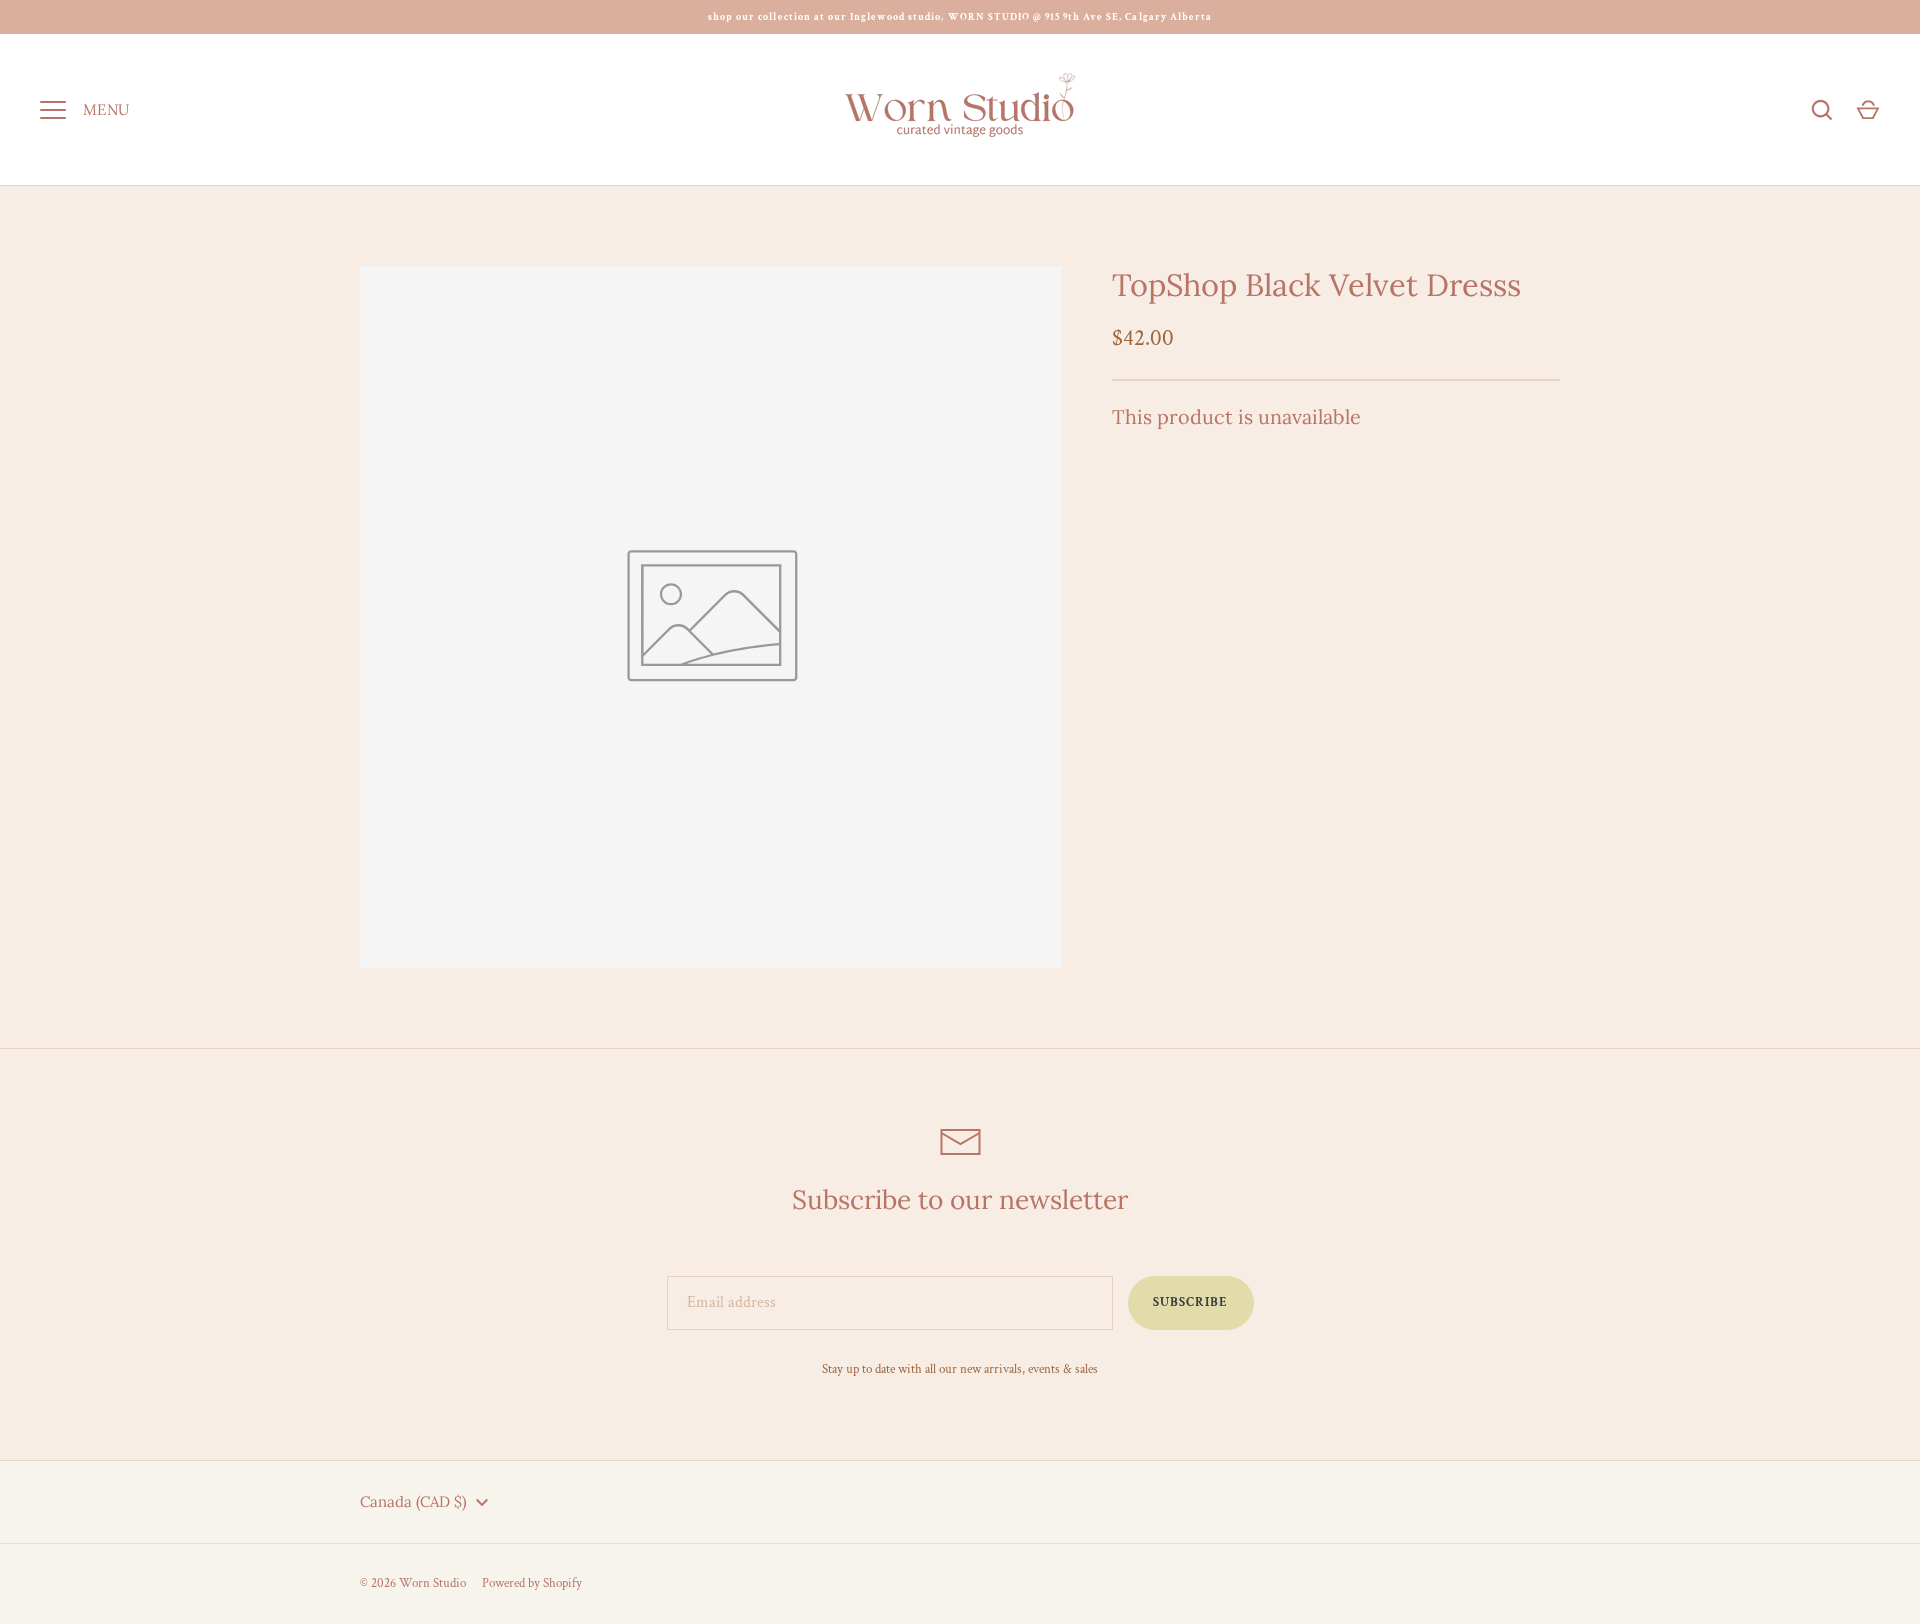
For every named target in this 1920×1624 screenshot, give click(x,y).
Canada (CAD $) (413, 1501)
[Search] (1822, 110)
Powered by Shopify (532, 1583)
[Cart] (1868, 110)
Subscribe (1190, 1302)
